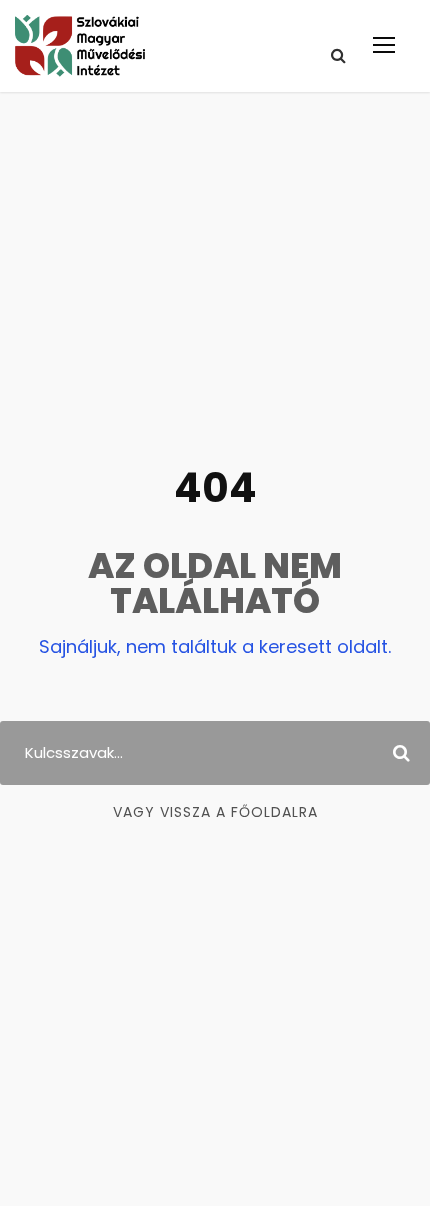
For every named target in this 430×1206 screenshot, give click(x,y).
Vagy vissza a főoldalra (215, 812)
